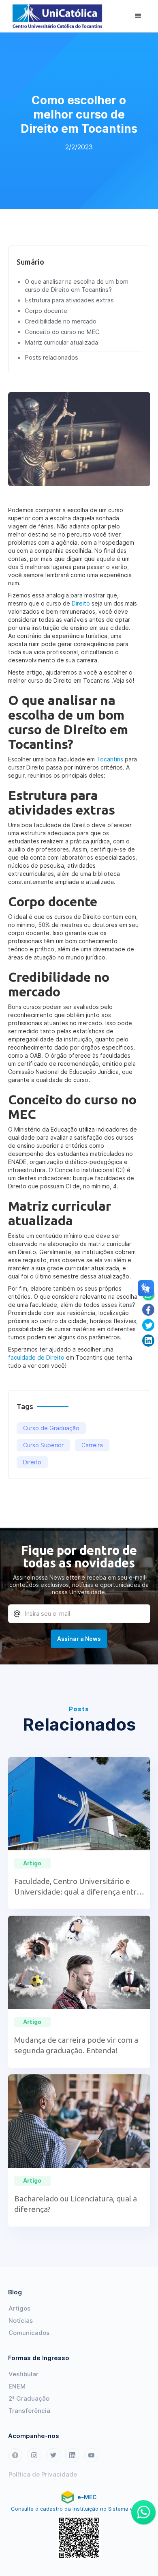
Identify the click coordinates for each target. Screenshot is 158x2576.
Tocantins (110, 759)
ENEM (17, 2386)
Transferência (29, 2411)
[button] (138, 16)
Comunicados (29, 2333)
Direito (81, 603)
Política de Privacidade (43, 2474)
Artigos (19, 2308)
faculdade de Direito (36, 1357)
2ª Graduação (29, 2398)
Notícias (21, 2321)
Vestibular (23, 2374)
